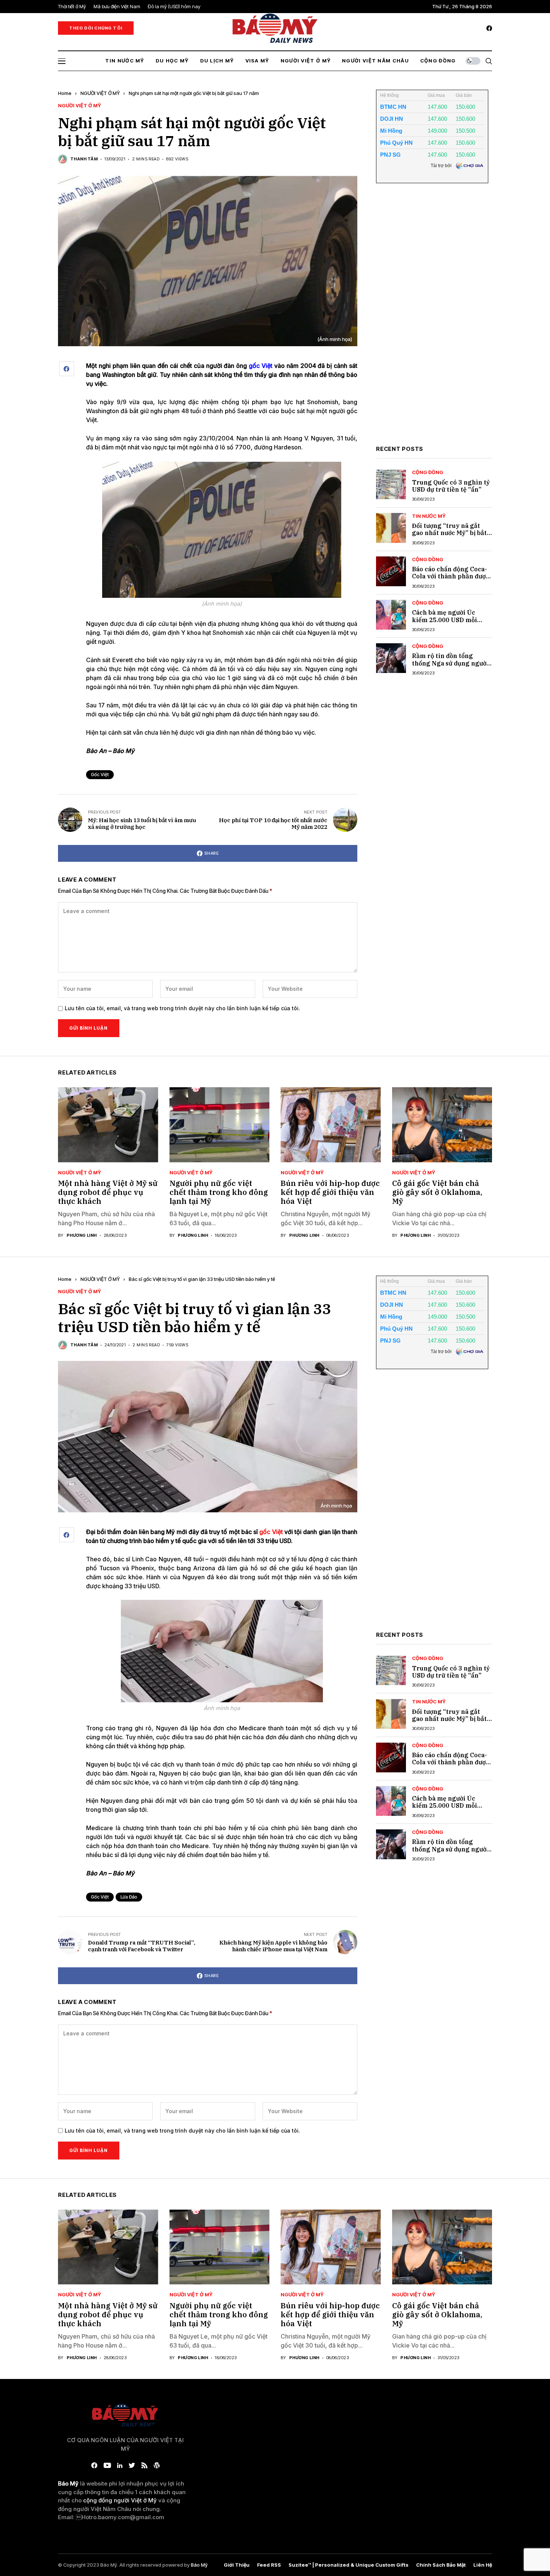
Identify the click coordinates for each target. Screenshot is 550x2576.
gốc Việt (271, 1532)
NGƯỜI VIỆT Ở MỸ (100, 93)
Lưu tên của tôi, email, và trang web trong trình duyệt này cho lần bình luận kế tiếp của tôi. (182, 1008)
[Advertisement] (432, 320)
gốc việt (100, 774)
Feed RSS (269, 2565)
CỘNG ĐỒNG (428, 472)
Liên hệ (483, 2565)
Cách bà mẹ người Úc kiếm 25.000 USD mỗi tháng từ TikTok (444, 620)
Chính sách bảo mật (441, 2565)
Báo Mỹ (199, 2565)
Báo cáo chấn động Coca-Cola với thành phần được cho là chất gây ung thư (450, 576)
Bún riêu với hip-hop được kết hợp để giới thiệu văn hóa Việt (330, 1192)
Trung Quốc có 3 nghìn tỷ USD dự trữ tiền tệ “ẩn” (451, 486)
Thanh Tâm (84, 159)
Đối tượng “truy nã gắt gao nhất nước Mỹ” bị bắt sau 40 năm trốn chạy (449, 533)
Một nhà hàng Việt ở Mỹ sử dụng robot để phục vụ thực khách (108, 1192)
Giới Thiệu (237, 2565)
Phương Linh (82, 1235)
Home (65, 93)
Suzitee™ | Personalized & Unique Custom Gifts (349, 2565)
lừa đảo (129, 1897)
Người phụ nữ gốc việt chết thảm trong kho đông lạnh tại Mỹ (219, 1192)
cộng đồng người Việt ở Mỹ (120, 2500)
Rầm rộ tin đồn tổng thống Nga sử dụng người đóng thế (450, 663)
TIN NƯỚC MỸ (429, 516)
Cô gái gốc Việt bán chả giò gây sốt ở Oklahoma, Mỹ (437, 1192)
